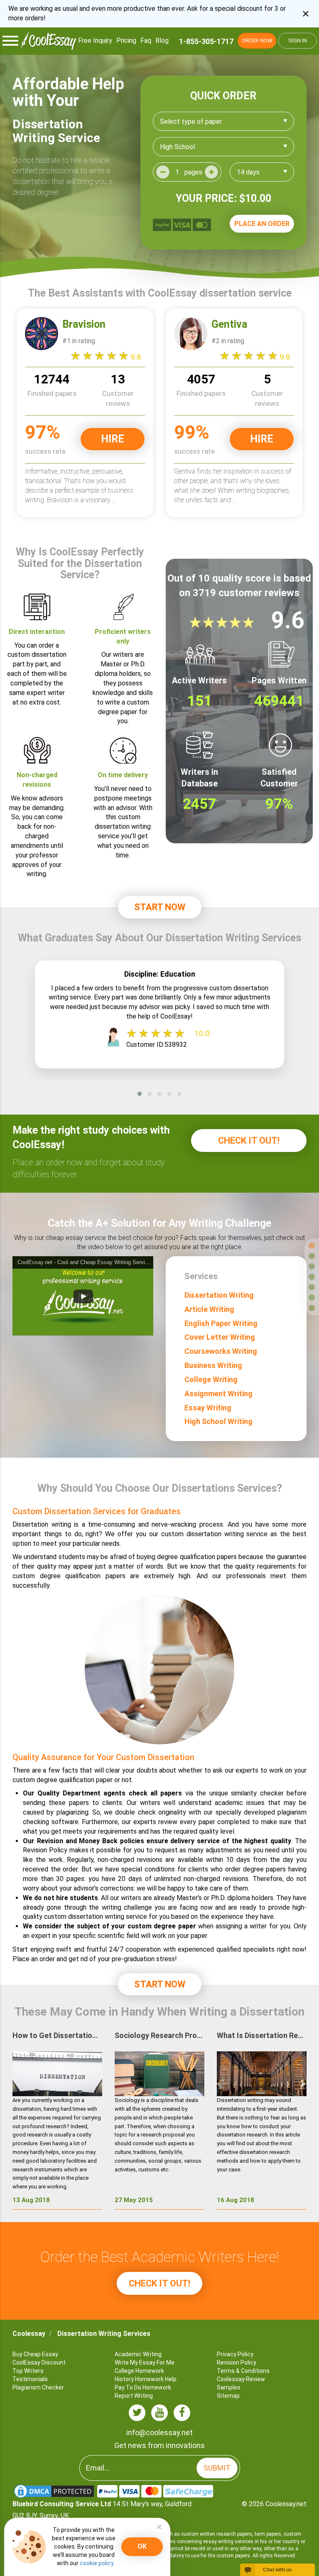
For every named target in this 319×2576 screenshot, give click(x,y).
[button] (140, 1094)
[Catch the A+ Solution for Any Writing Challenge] (312, 1287)
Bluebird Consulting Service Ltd (62, 2504)
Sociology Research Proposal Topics (159, 2035)
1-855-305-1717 (206, 41)
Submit (217, 2468)
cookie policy (97, 2563)
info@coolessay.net (159, 2432)
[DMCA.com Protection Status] (55, 2491)
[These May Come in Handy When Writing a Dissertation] (312, 1308)
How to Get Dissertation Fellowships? (57, 2035)
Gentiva (229, 324)
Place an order (262, 224)
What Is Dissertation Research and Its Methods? (262, 2035)
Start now (160, 907)
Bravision (84, 324)
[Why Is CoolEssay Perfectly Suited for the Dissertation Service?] (312, 1266)
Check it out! (249, 1141)
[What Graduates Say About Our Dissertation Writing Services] (312, 1277)
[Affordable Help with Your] (312, 1246)
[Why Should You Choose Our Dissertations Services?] (312, 1298)
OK (142, 2546)
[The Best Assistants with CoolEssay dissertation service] (312, 1256)
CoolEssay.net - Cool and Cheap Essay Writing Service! (85, 1262)
